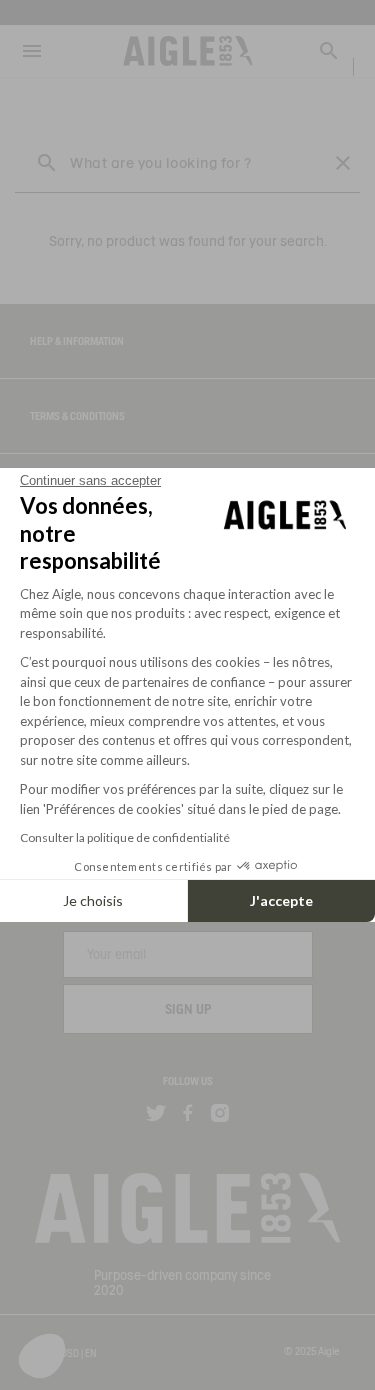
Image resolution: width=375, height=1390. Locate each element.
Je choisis (93, 900)
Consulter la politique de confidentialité (125, 837)
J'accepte (281, 900)
